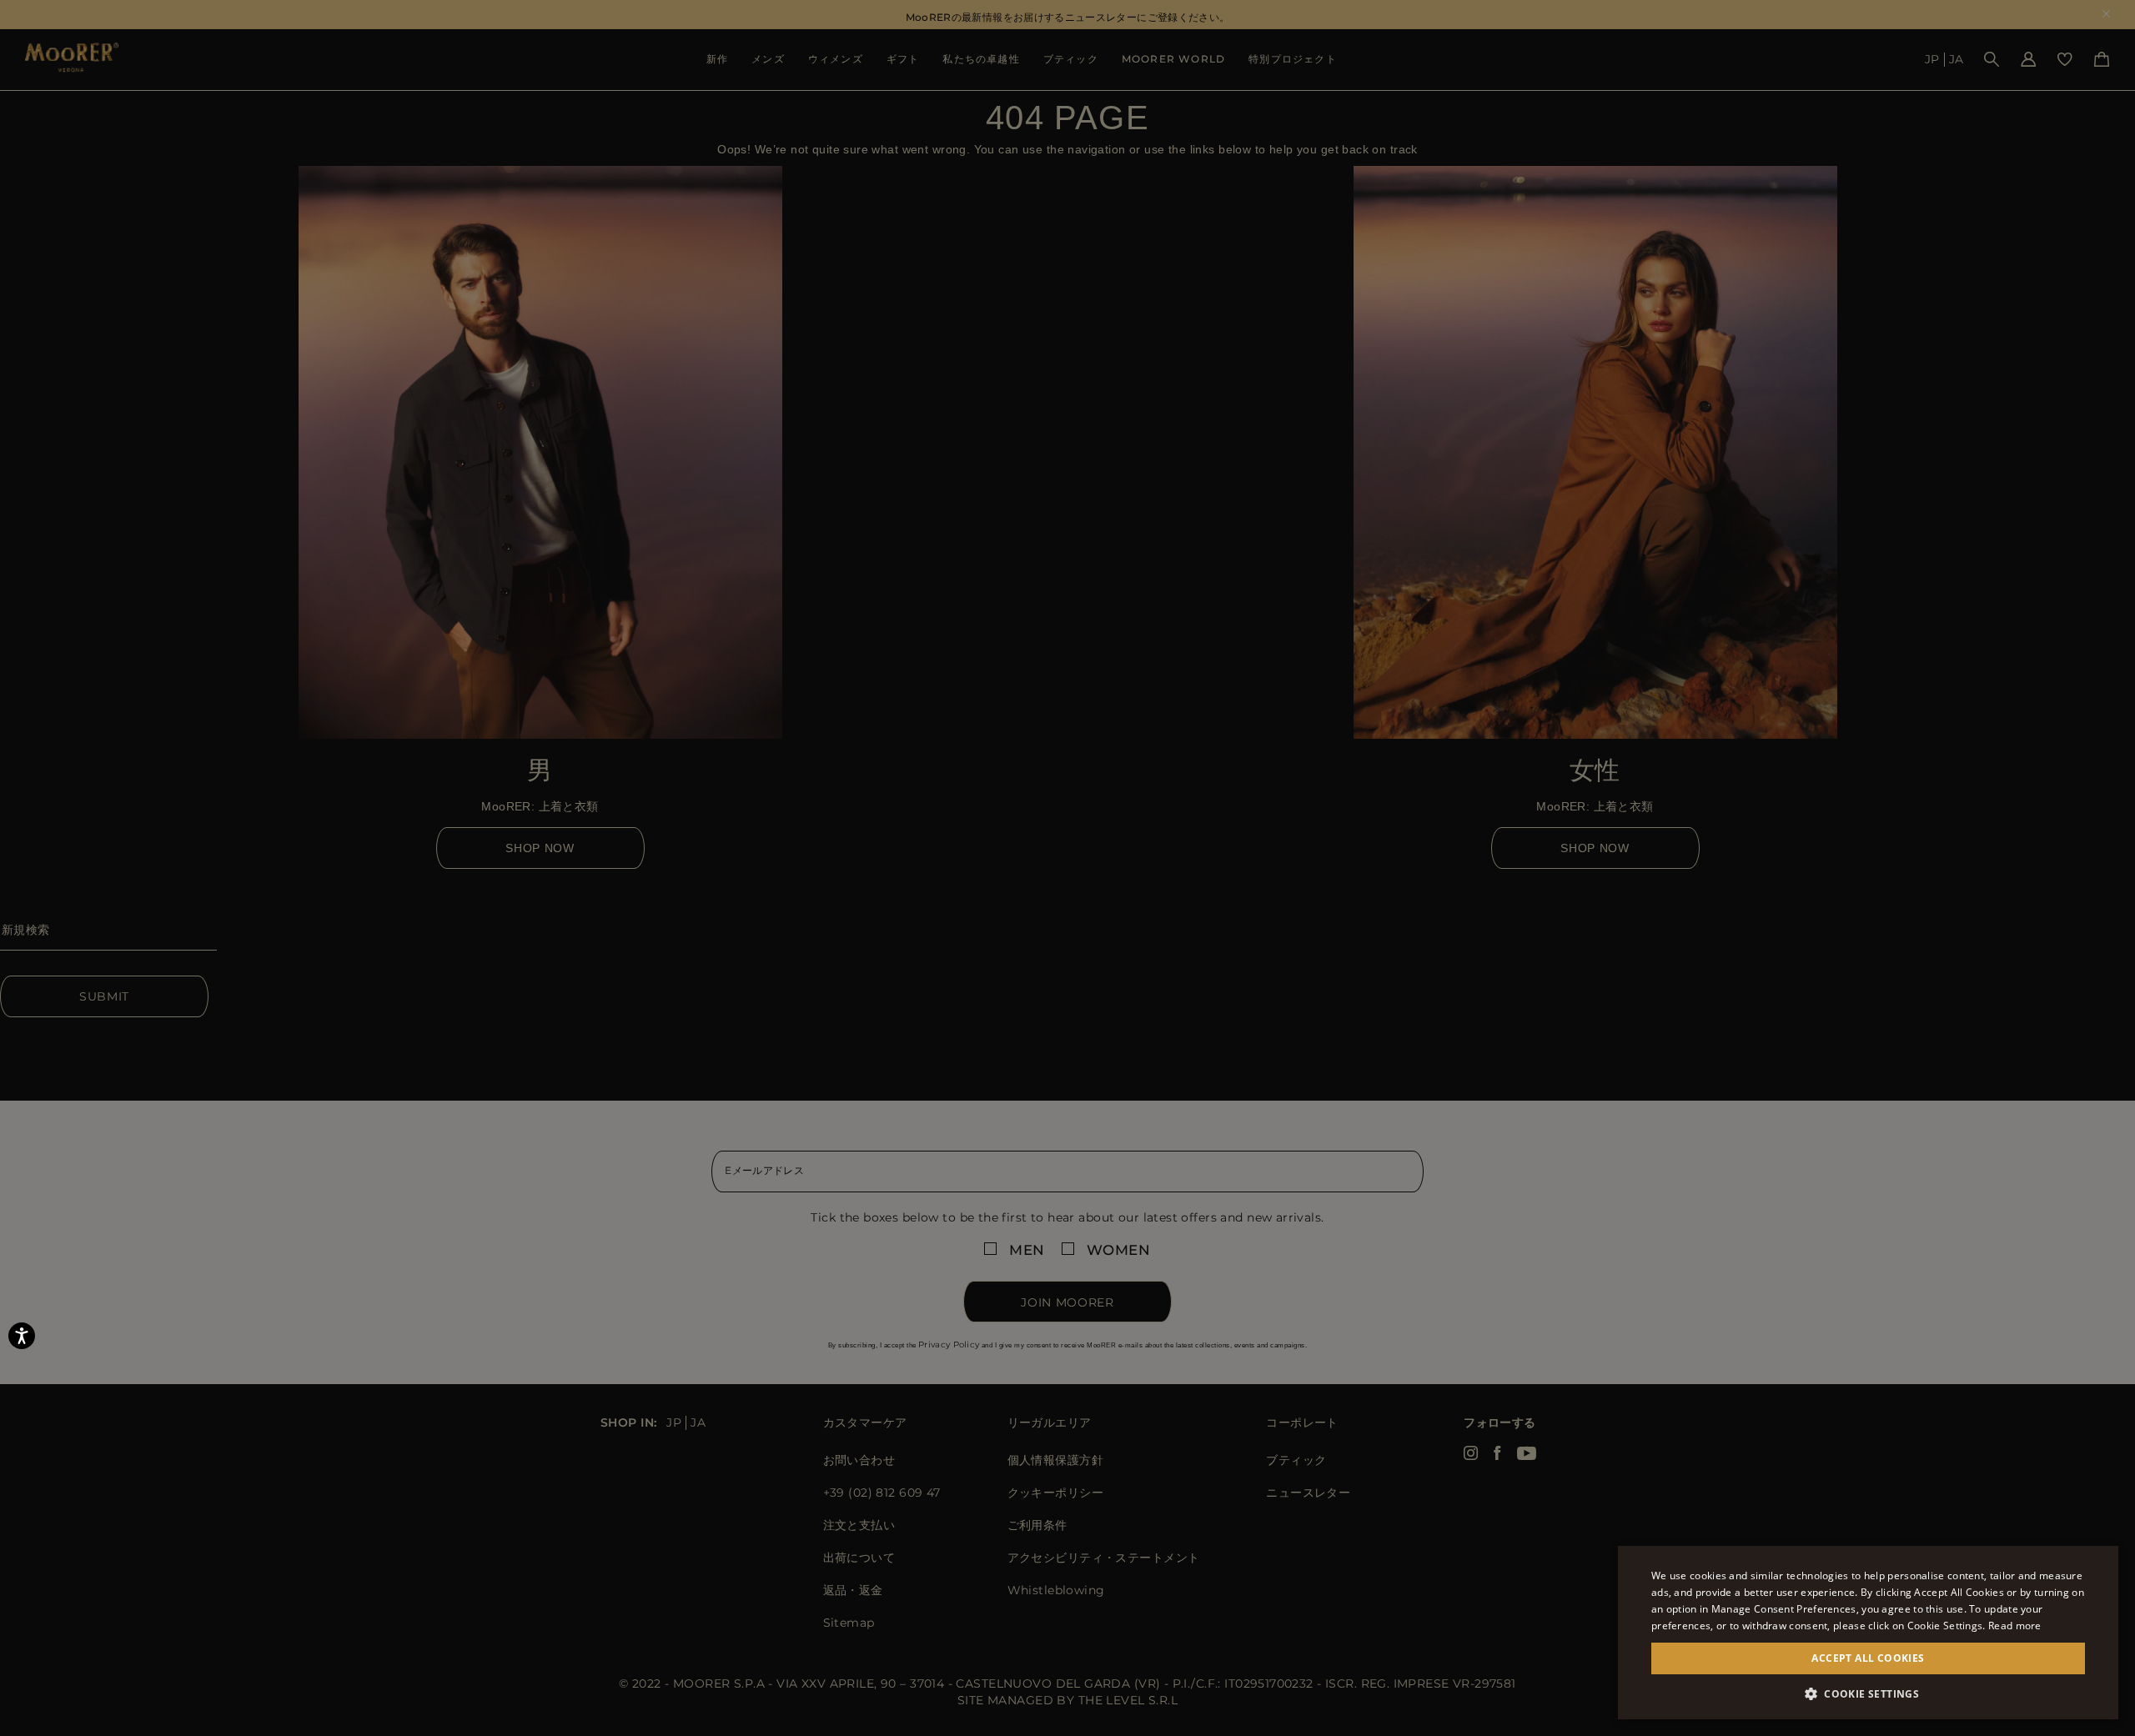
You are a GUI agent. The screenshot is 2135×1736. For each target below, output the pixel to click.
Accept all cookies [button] (1868, 1658)
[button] (1868, 1694)
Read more (2015, 1626)
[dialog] (1067, 868)
